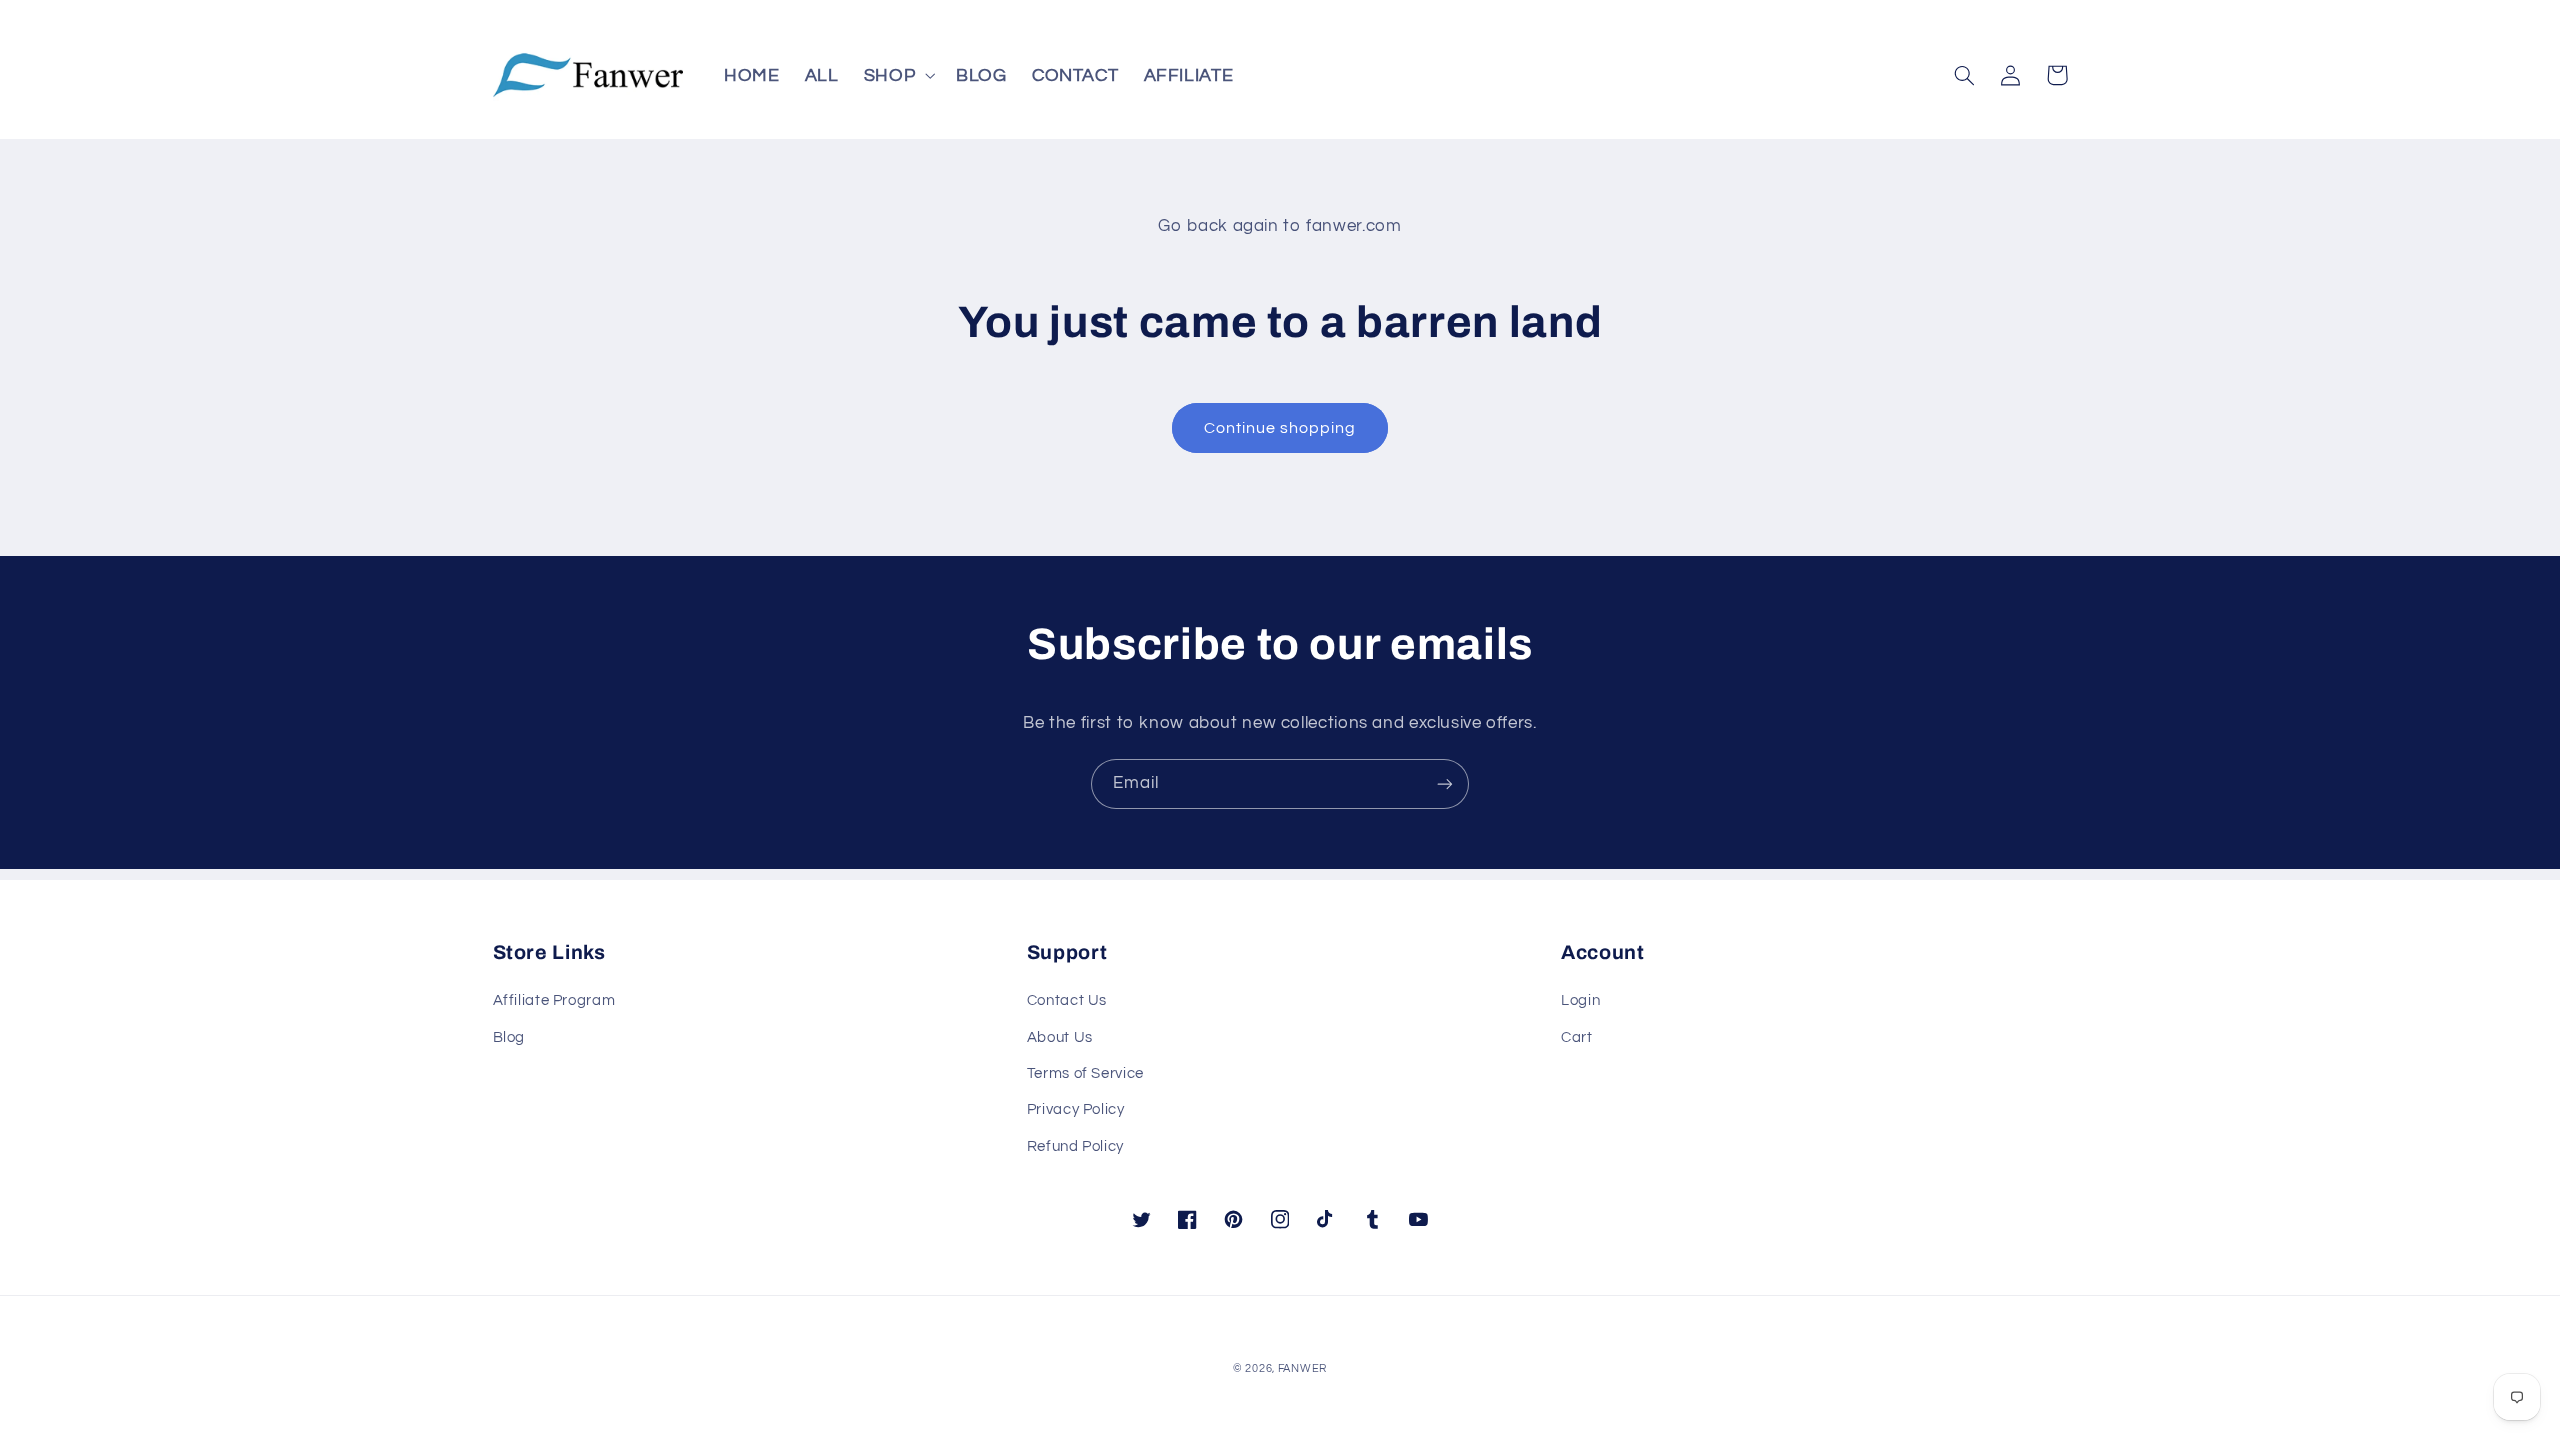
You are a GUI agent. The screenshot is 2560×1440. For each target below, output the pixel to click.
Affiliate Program (554, 1000)
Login (1580, 1000)
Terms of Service (1085, 1073)
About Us (1060, 1037)
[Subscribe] (1445, 783)
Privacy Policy (1076, 1109)
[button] (897, 75)
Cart (1577, 1037)
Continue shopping (1280, 428)
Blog (509, 1037)
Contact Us (1067, 1000)
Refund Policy (1075, 1146)
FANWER (1302, 1368)
